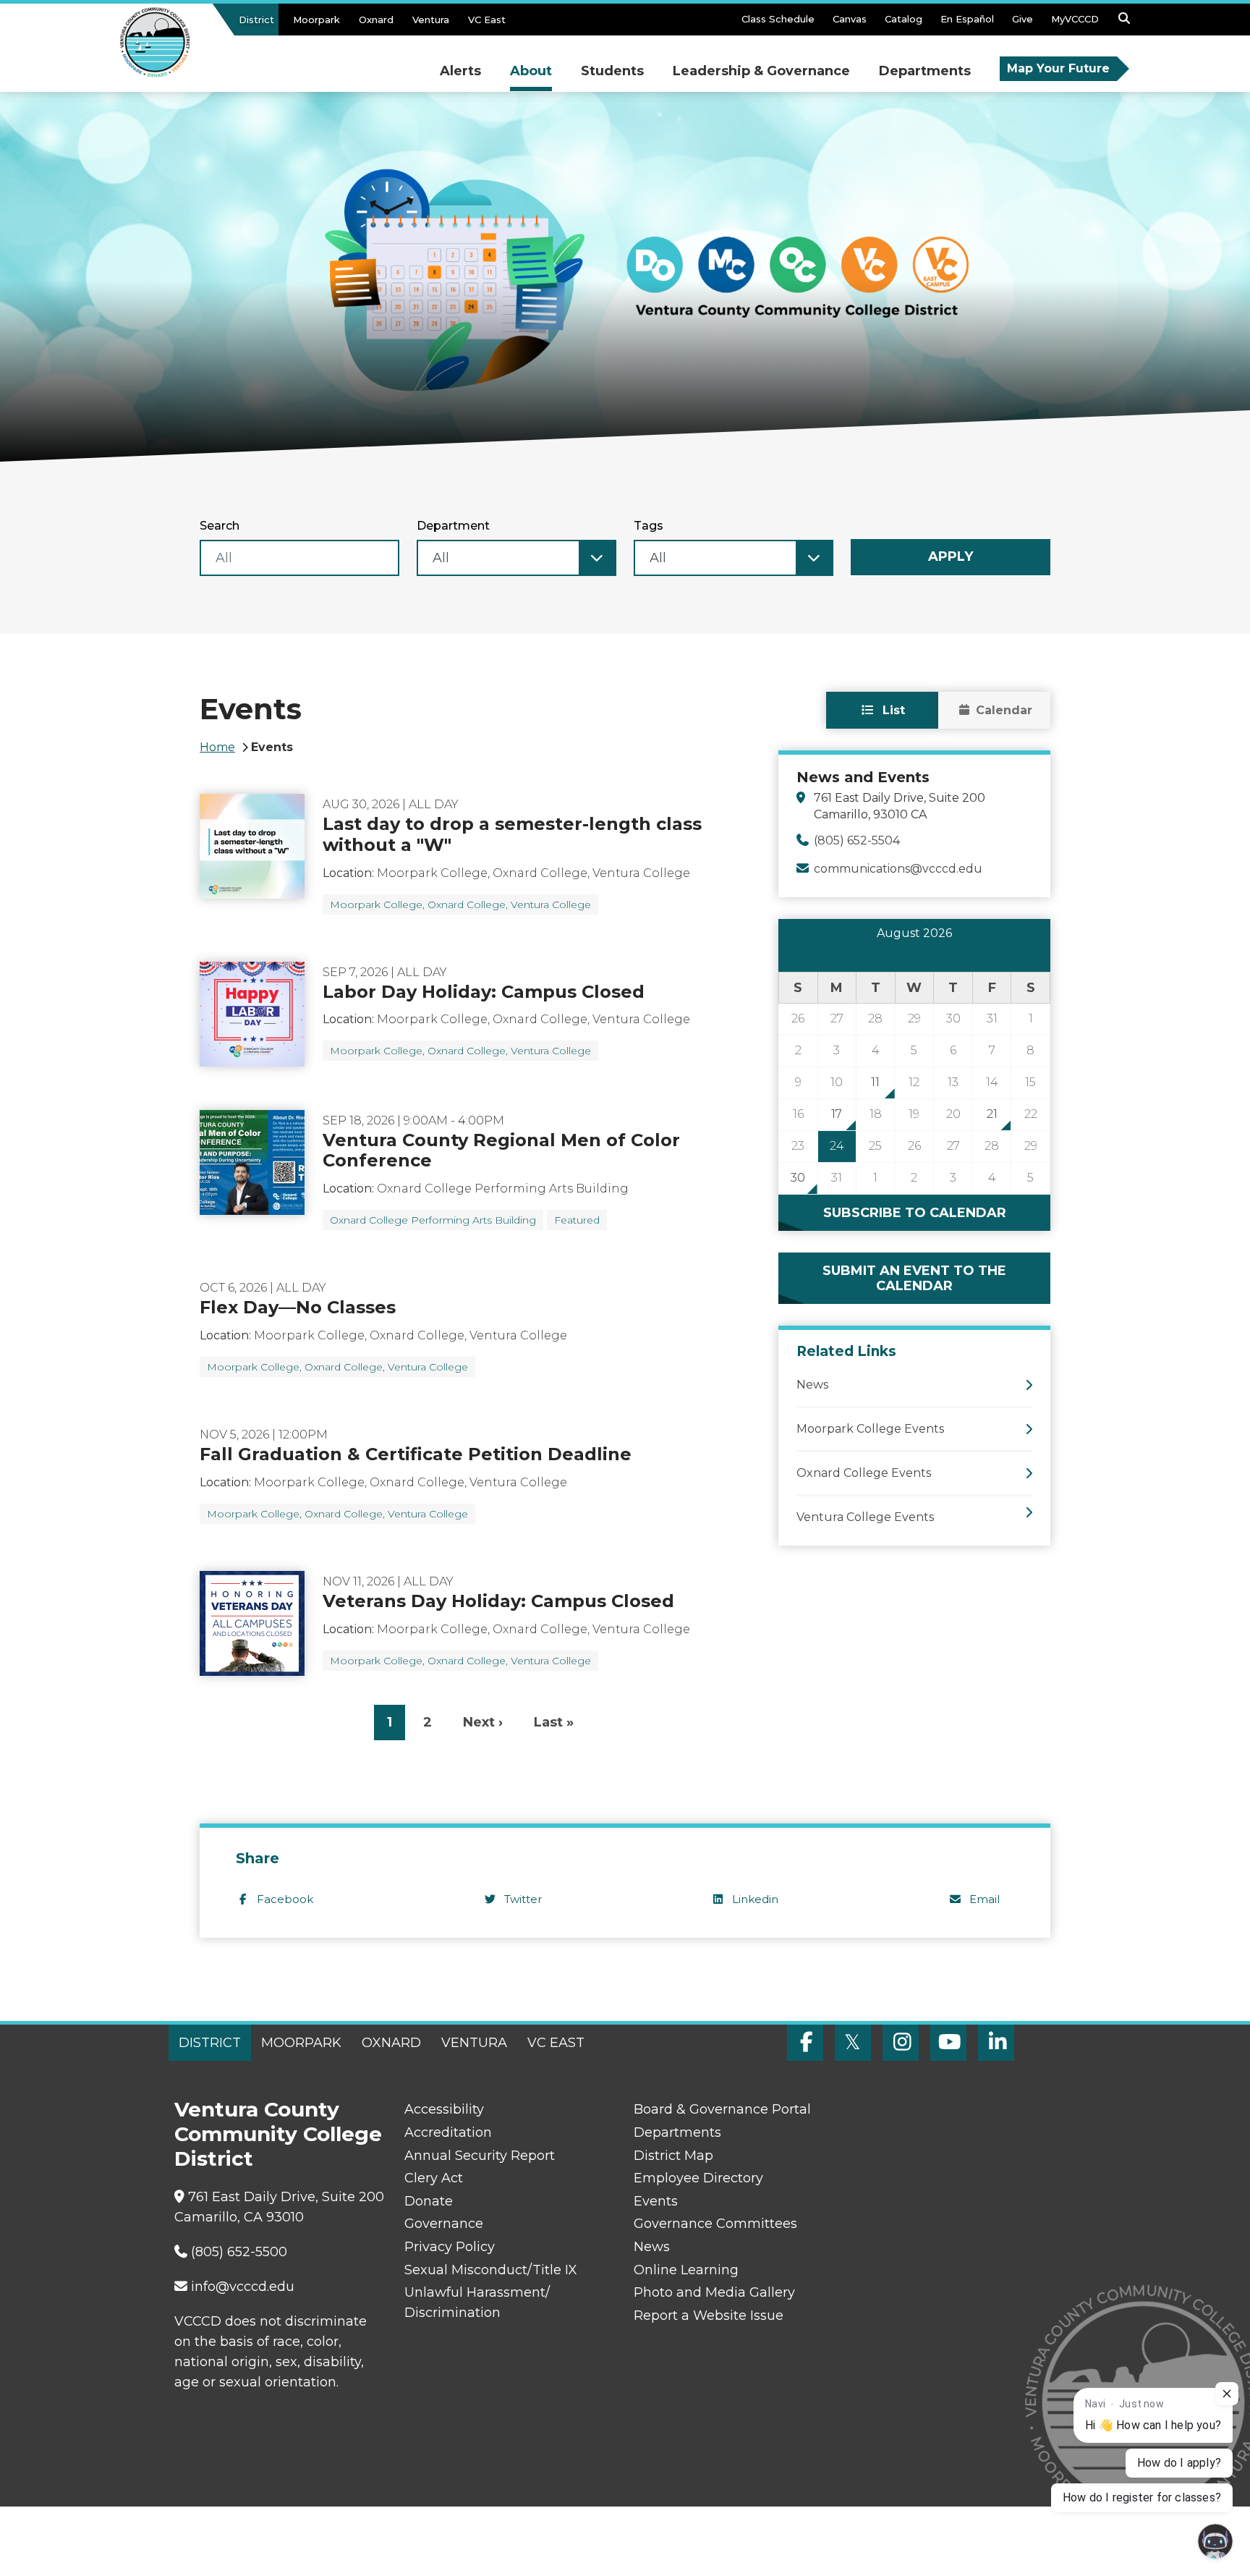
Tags (649, 526)
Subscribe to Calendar (915, 1213)
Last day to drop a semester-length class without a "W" (512, 834)
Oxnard (376, 20)
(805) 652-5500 (239, 2252)
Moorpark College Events (870, 1429)
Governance (444, 2224)
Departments (925, 71)
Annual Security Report (480, 2156)
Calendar (1004, 710)
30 (798, 1178)
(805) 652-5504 (857, 840)
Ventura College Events (865, 1517)
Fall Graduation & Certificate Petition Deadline (416, 1454)
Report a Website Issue (709, 2316)
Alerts (460, 71)
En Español (967, 19)
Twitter (523, 1899)
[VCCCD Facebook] (805, 2043)
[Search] (1124, 22)
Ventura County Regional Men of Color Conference (501, 1151)
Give (1022, 19)
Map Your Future (1058, 68)
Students (612, 71)
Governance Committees (715, 2224)
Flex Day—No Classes (298, 1307)
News (812, 1385)
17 (837, 1114)
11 (875, 1082)
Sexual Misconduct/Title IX (491, 2270)
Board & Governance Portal (722, 2109)
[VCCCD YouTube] (948, 2043)
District (256, 20)
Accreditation (448, 2132)
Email (985, 1899)
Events (656, 2201)
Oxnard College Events (864, 1473)
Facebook (285, 1899)
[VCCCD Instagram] (901, 2043)
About (531, 71)
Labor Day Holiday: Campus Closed (484, 992)
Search (220, 526)
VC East (487, 20)
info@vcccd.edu (243, 2287)
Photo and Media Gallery (714, 2292)
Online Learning (686, 2270)
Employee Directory (698, 2178)
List (892, 710)
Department (453, 526)
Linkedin (755, 1899)
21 (992, 1114)
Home (217, 747)
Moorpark (316, 20)
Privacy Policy (450, 2247)
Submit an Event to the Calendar (914, 1278)
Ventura (431, 20)
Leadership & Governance (761, 71)
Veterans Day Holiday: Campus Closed (498, 1601)
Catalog (904, 19)
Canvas (850, 19)
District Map (673, 2156)
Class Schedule (778, 19)
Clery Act (434, 2178)
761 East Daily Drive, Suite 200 (286, 2197)
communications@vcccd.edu (898, 869)
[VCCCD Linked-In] (996, 2043)
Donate (429, 2201)
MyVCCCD (1075, 19)
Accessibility (444, 2109)
